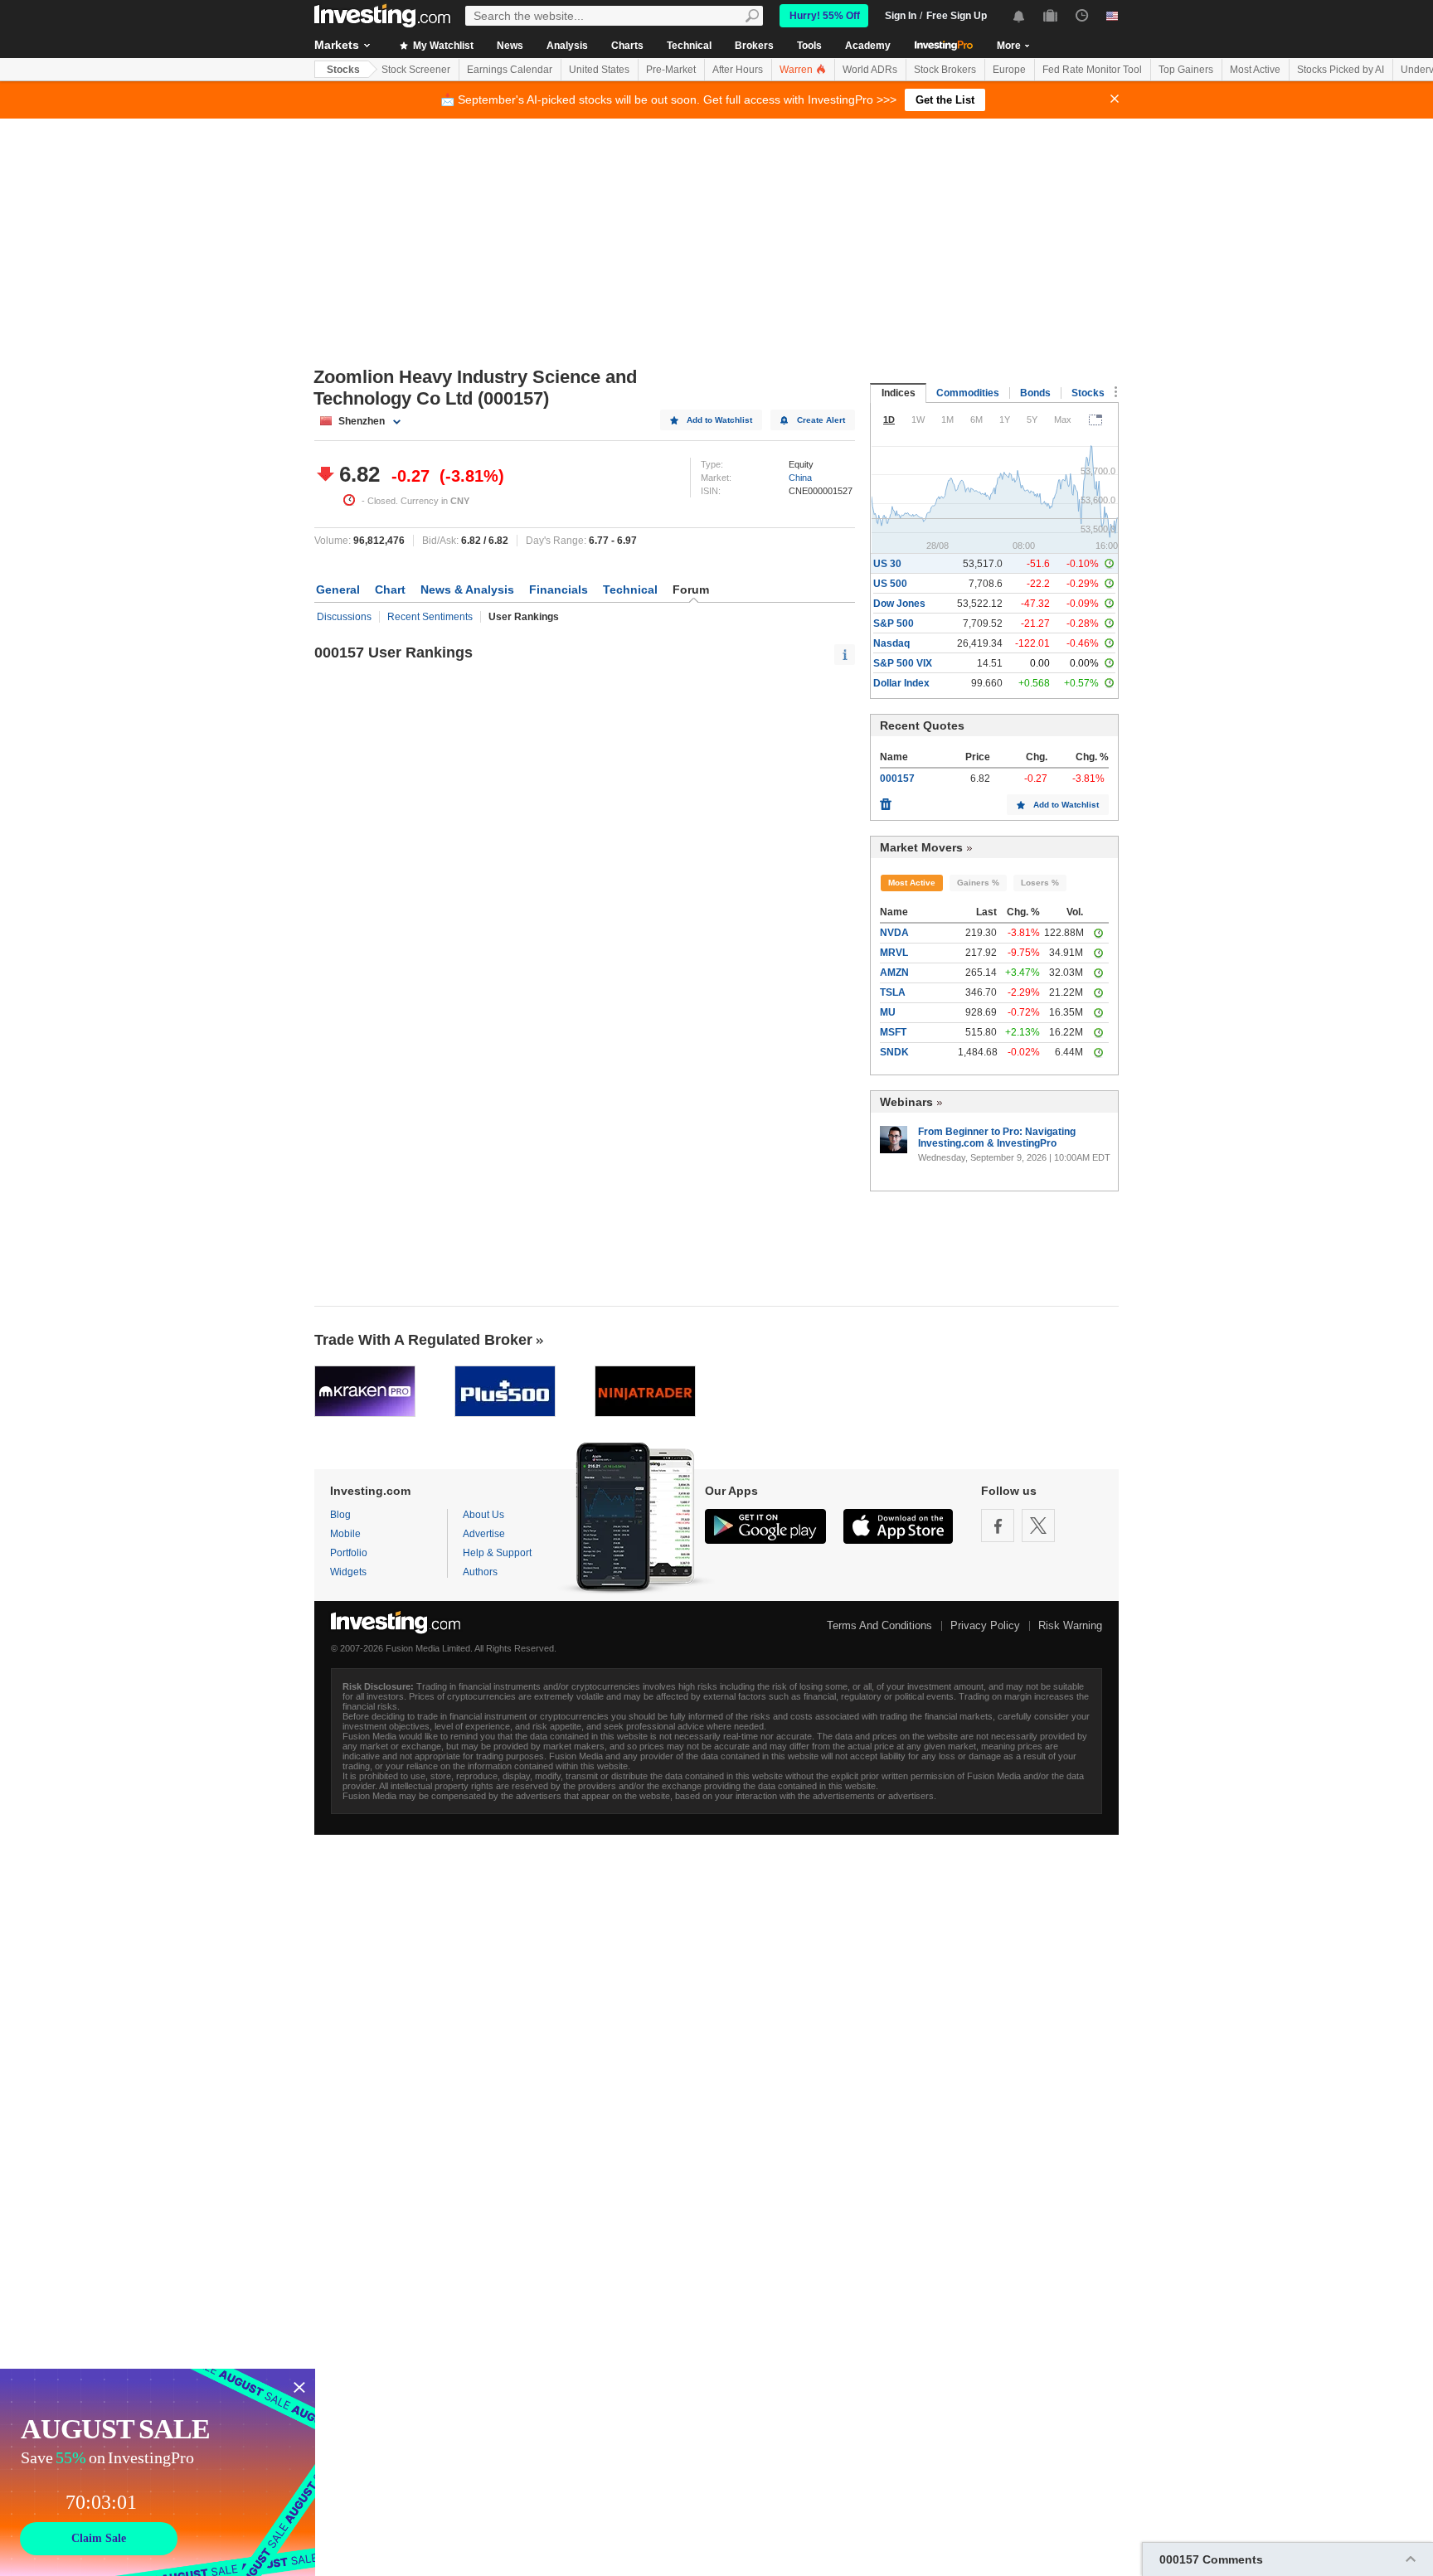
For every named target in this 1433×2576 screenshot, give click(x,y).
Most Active (1255, 70)
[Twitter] (1038, 1526)
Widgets (348, 1572)
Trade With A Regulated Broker (423, 1340)
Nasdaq (891, 643)
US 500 (890, 584)
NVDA (894, 933)
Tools (809, 46)
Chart (390, 589)
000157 (897, 779)
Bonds (1035, 393)
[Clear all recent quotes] (886, 800)
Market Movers (921, 847)
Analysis (567, 46)
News (510, 46)
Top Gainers (1186, 70)
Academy (868, 46)
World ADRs (870, 70)
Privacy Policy (985, 1625)
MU (888, 1012)
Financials (559, 589)
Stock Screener (416, 70)
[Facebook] (998, 1526)
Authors (480, 1572)
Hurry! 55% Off (825, 16)
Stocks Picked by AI (1341, 70)
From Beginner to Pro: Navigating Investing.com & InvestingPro (997, 1138)
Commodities (968, 393)
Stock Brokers (945, 70)
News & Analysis (467, 589)
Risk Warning (1070, 1625)
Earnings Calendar (510, 70)
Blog (340, 1515)
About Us (483, 1515)
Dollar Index (901, 683)
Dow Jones (899, 604)
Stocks (343, 70)
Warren (797, 70)
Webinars (906, 1102)
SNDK (894, 1052)
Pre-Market (671, 70)
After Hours (738, 70)
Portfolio (349, 1553)
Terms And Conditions (879, 1625)
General (338, 589)
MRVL (894, 953)
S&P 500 (894, 623)
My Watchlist (442, 46)
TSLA (893, 992)
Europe (1009, 70)
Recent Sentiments (430, 617)
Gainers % (978, 883)
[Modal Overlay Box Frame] (158, 2472)
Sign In (901, 16)
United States (599, 70)
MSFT (893, 1032)
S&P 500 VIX (903, 663)
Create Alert (821, 420)
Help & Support (497, 1553)
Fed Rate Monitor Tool (1092, 70)
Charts (627, 46)
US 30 (887, 564)
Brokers (754, 46)
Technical (689, 46)
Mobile (345, 1534)
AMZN (894, 973)
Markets (337, 45)
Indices (899, 393)
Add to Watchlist (719, 420)
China (800, 478)
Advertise (484, 1534)
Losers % (1040, 883)
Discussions (344, 617)
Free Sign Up (957, 16)
